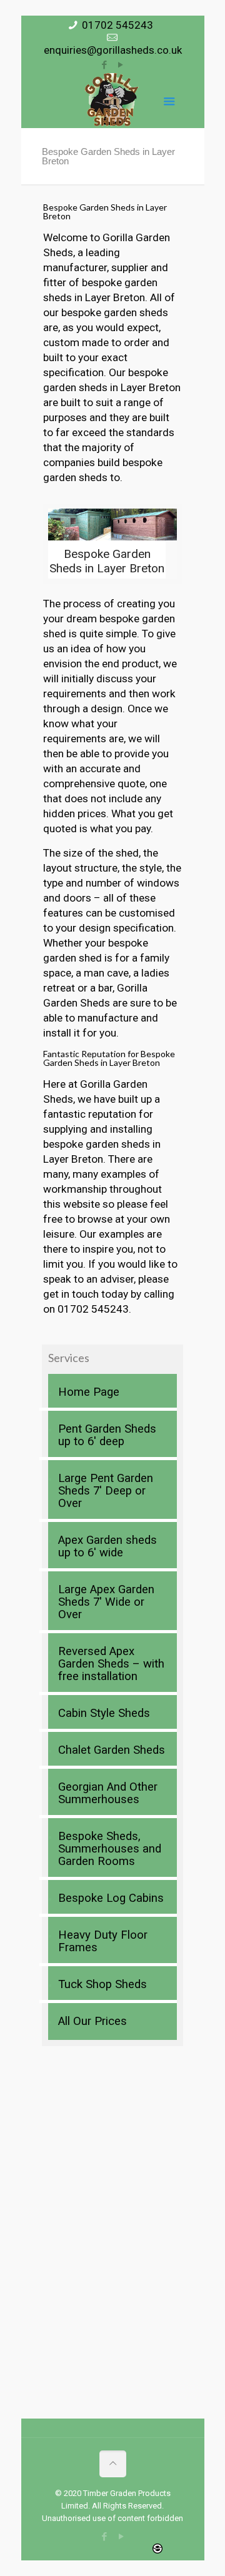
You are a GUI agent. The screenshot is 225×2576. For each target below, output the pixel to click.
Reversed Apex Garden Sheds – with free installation (111, 1664)
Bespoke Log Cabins (111, 1898)
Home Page (89, 1392)
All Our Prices (92, 2021)
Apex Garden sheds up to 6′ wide (107, 1546)
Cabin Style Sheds (104, 1713)
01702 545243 (117, 25)
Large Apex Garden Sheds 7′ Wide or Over (106, 1602)
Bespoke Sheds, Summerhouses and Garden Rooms (110, 1849)
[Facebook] (105, 65)
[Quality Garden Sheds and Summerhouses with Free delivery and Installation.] (112, 100)
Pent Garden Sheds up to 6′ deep (107, 1435)
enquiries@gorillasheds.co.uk (113, 50)
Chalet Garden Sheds (112, 1750)
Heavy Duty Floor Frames (103, 1941)
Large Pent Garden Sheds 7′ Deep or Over (106, 1491)
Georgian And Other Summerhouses (108, 1793)
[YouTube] (121, 65)
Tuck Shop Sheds (102, 1984)
